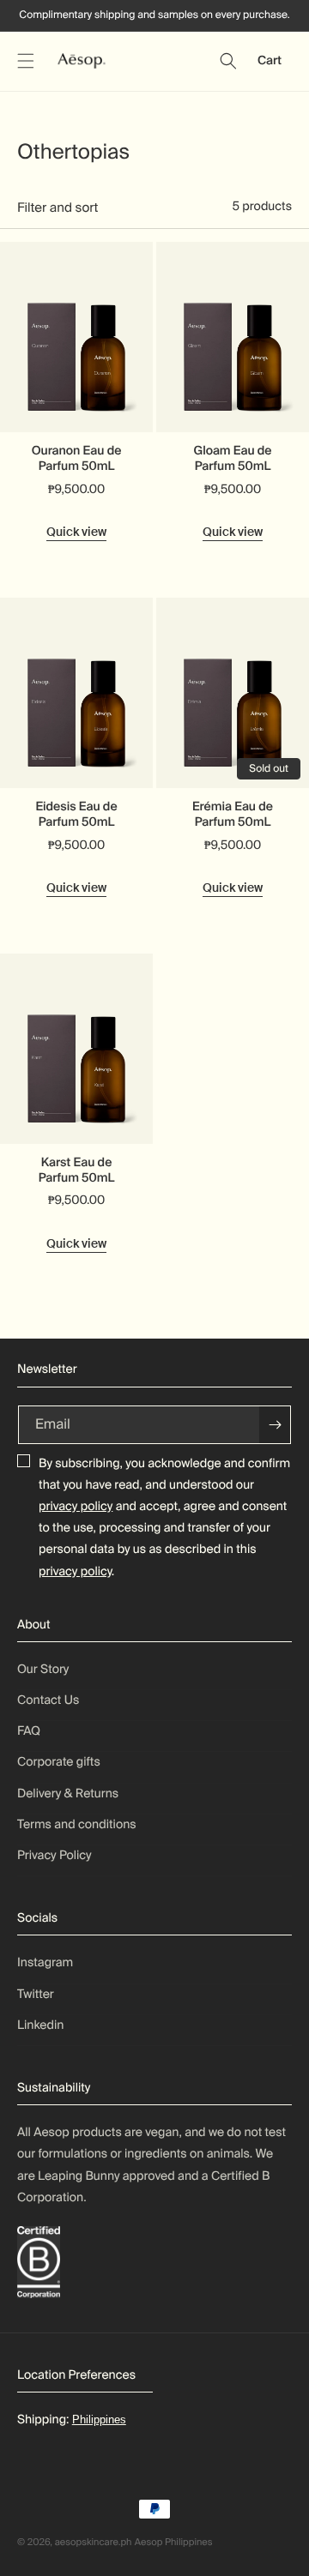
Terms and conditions (77, 1825)
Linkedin (40, 2025)
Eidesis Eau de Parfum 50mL (76, 815)
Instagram (45, 1963)
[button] (26, 61)
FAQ (29, 1731)
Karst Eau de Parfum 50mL (77, 1171)
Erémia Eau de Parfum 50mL (233, 815)
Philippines (99, 2420)
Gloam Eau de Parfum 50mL (232, 459)
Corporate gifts (59, 1762)
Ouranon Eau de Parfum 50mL (77, 459)
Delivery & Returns (68, 1794)
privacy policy (76, 1507)
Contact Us (48, 1700)
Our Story (43, 1670)
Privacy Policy (55, 1856)
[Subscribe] (275, 1425)
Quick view (76, 532)
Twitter (36, 1995)
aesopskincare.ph (94, 2543)
